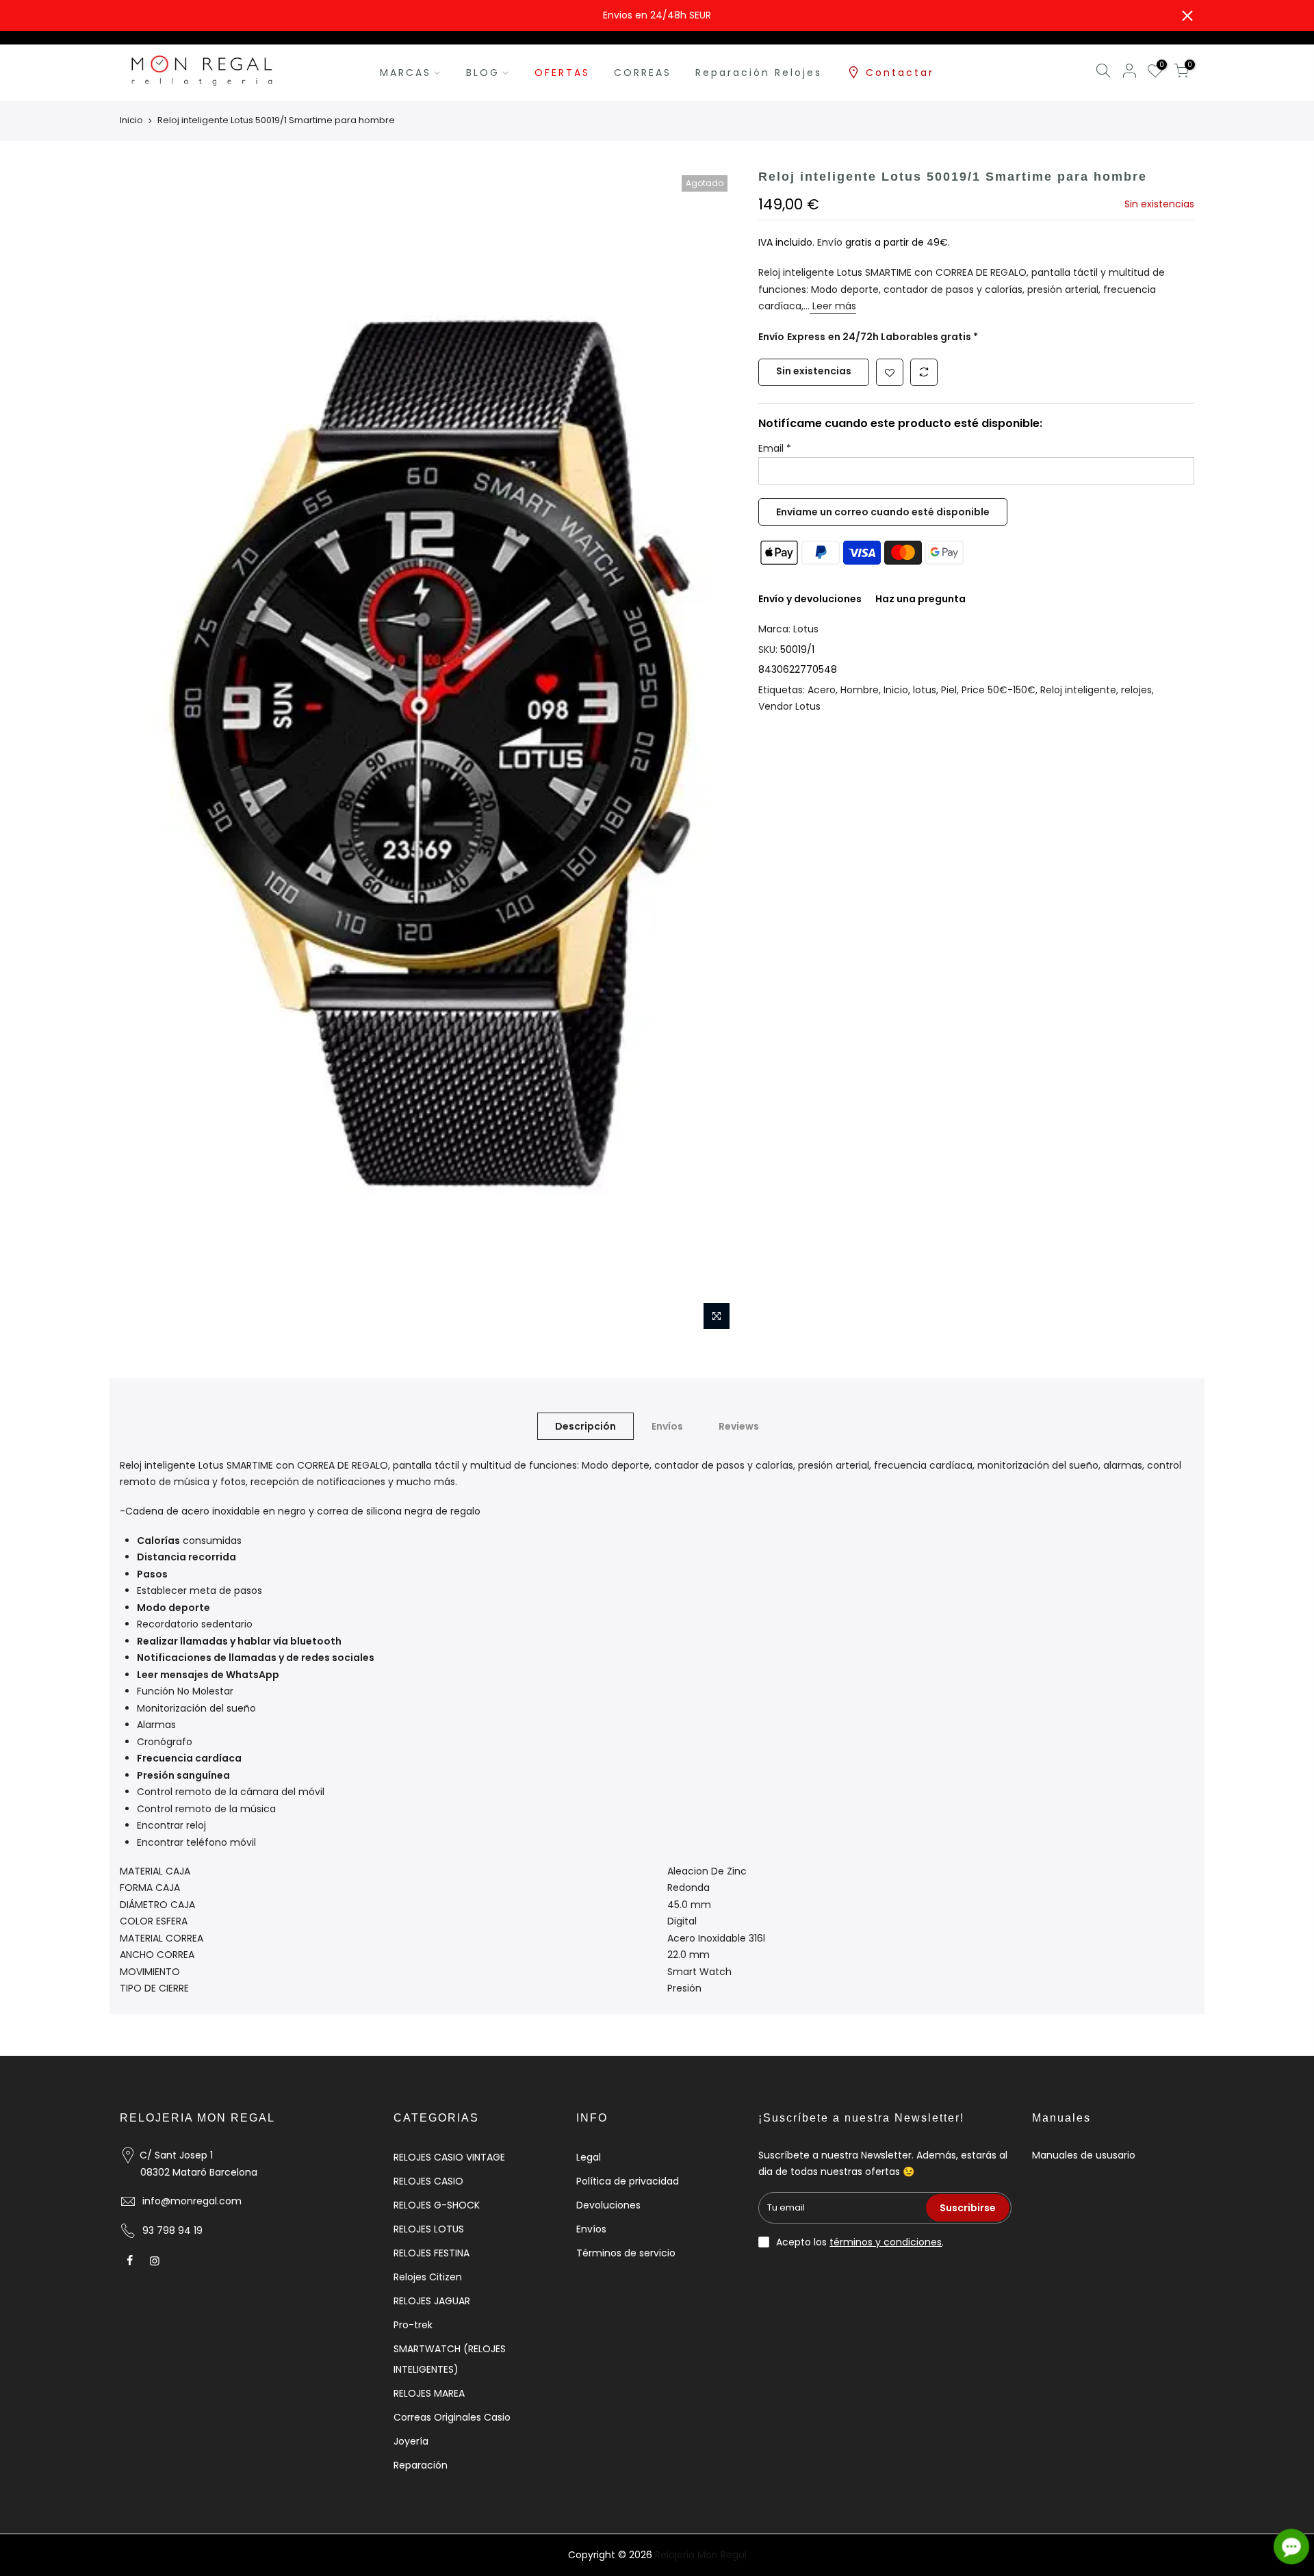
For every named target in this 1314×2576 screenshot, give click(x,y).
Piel (949, 690)
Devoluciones (608, 2205)
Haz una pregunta (920, 599)
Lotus (806, 629)
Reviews (739, 1426)
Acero (822, 690)
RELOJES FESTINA (431, 2253)
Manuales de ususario (1084, 2155)
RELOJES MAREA (429, 2393)
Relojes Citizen (428, 2277)
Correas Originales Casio (452, 2417)
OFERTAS (562, 73)
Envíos (667, 1426)
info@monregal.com (192, 2201)
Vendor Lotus (789, 706)
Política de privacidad (628, 2181)
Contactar (900, 73)
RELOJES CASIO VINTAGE (449, 2157)
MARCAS (405, 73)
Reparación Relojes (759, 73)
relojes (1136, 690)
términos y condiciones (886, 2242)
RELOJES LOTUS (429, 2229)
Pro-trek (413, 2325)
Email (775, 448)
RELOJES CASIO (428, 2181)
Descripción (585, 1426)
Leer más (833, 306)
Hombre (860, 690)
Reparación (421, 2465)
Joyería (411, 2441)
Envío (831, 242)
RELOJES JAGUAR (432, 2301)
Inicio (131, 120)
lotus (925, 690)
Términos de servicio (626, 2253)
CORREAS (643, 73)
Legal (589, 2157)
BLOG (483, 73)
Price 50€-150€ (999, 690)
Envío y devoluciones (810, 599)
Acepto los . (860, 2242)
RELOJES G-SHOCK (437, 2205)
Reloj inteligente (1078, 690)
